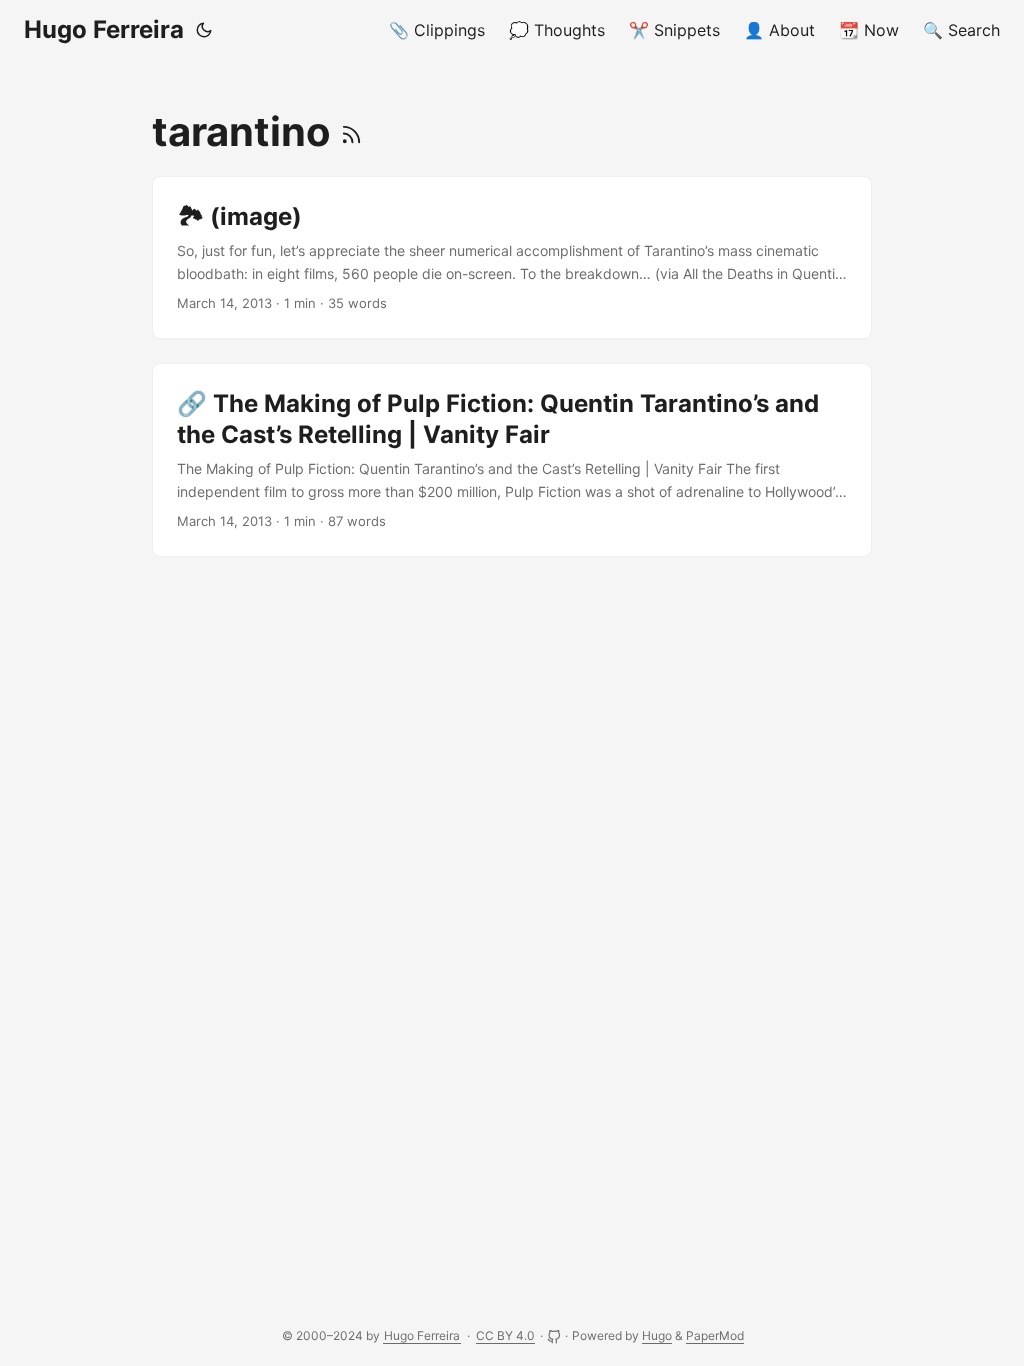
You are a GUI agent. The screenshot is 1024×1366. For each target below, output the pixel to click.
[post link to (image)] (512, 257)
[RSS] (351, 131)
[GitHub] (555, 1335)
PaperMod (715, 1335)
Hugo (657, 1335)
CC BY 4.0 (505, 1335)
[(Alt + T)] (204, 30)
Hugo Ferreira (104, 29)
